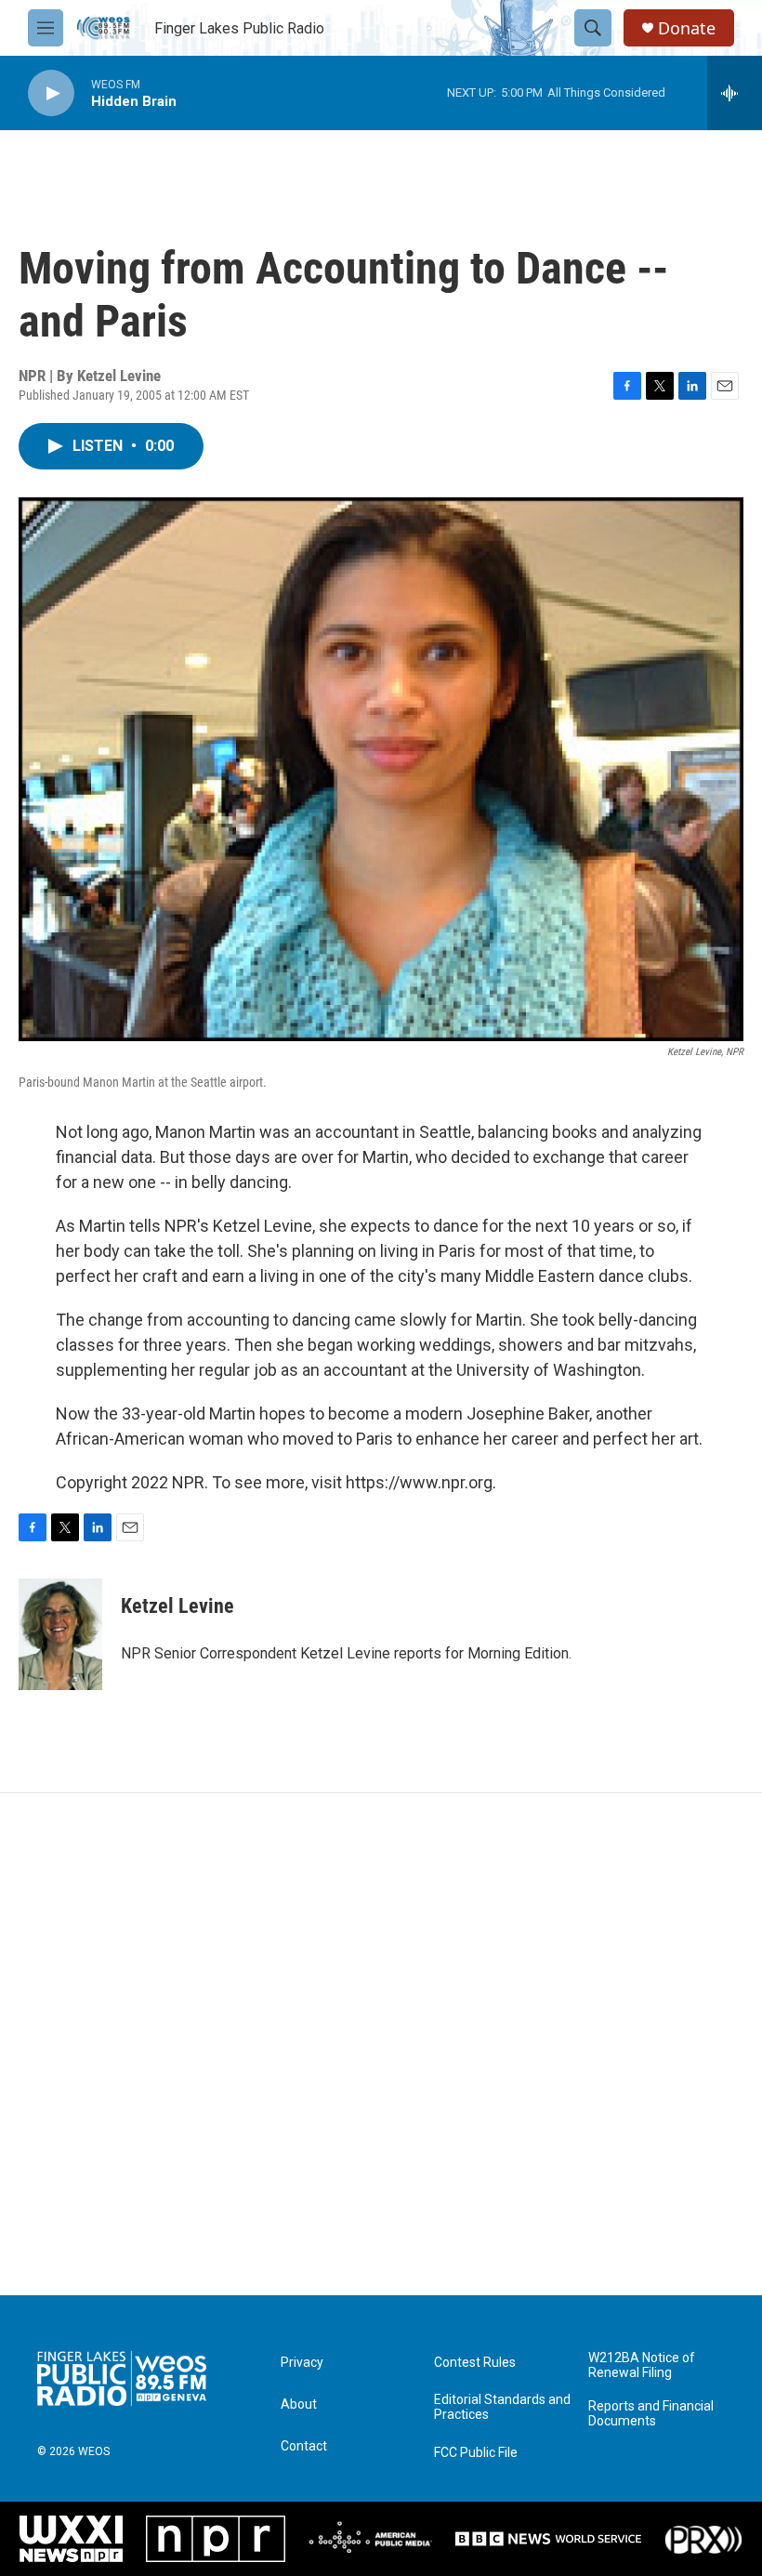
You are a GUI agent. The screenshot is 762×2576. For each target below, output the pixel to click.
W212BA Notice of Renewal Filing (642, 2365)
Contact (304, 2446)
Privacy (302, 2363)
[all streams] (735, 93)
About (299, 2404)
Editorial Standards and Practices (502, 2407)
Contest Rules (475, 2363)
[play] (51, 93)
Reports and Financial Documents (651, 2414)
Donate (687, 28)
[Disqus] (381, 2044)
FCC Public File (476, 2453)
